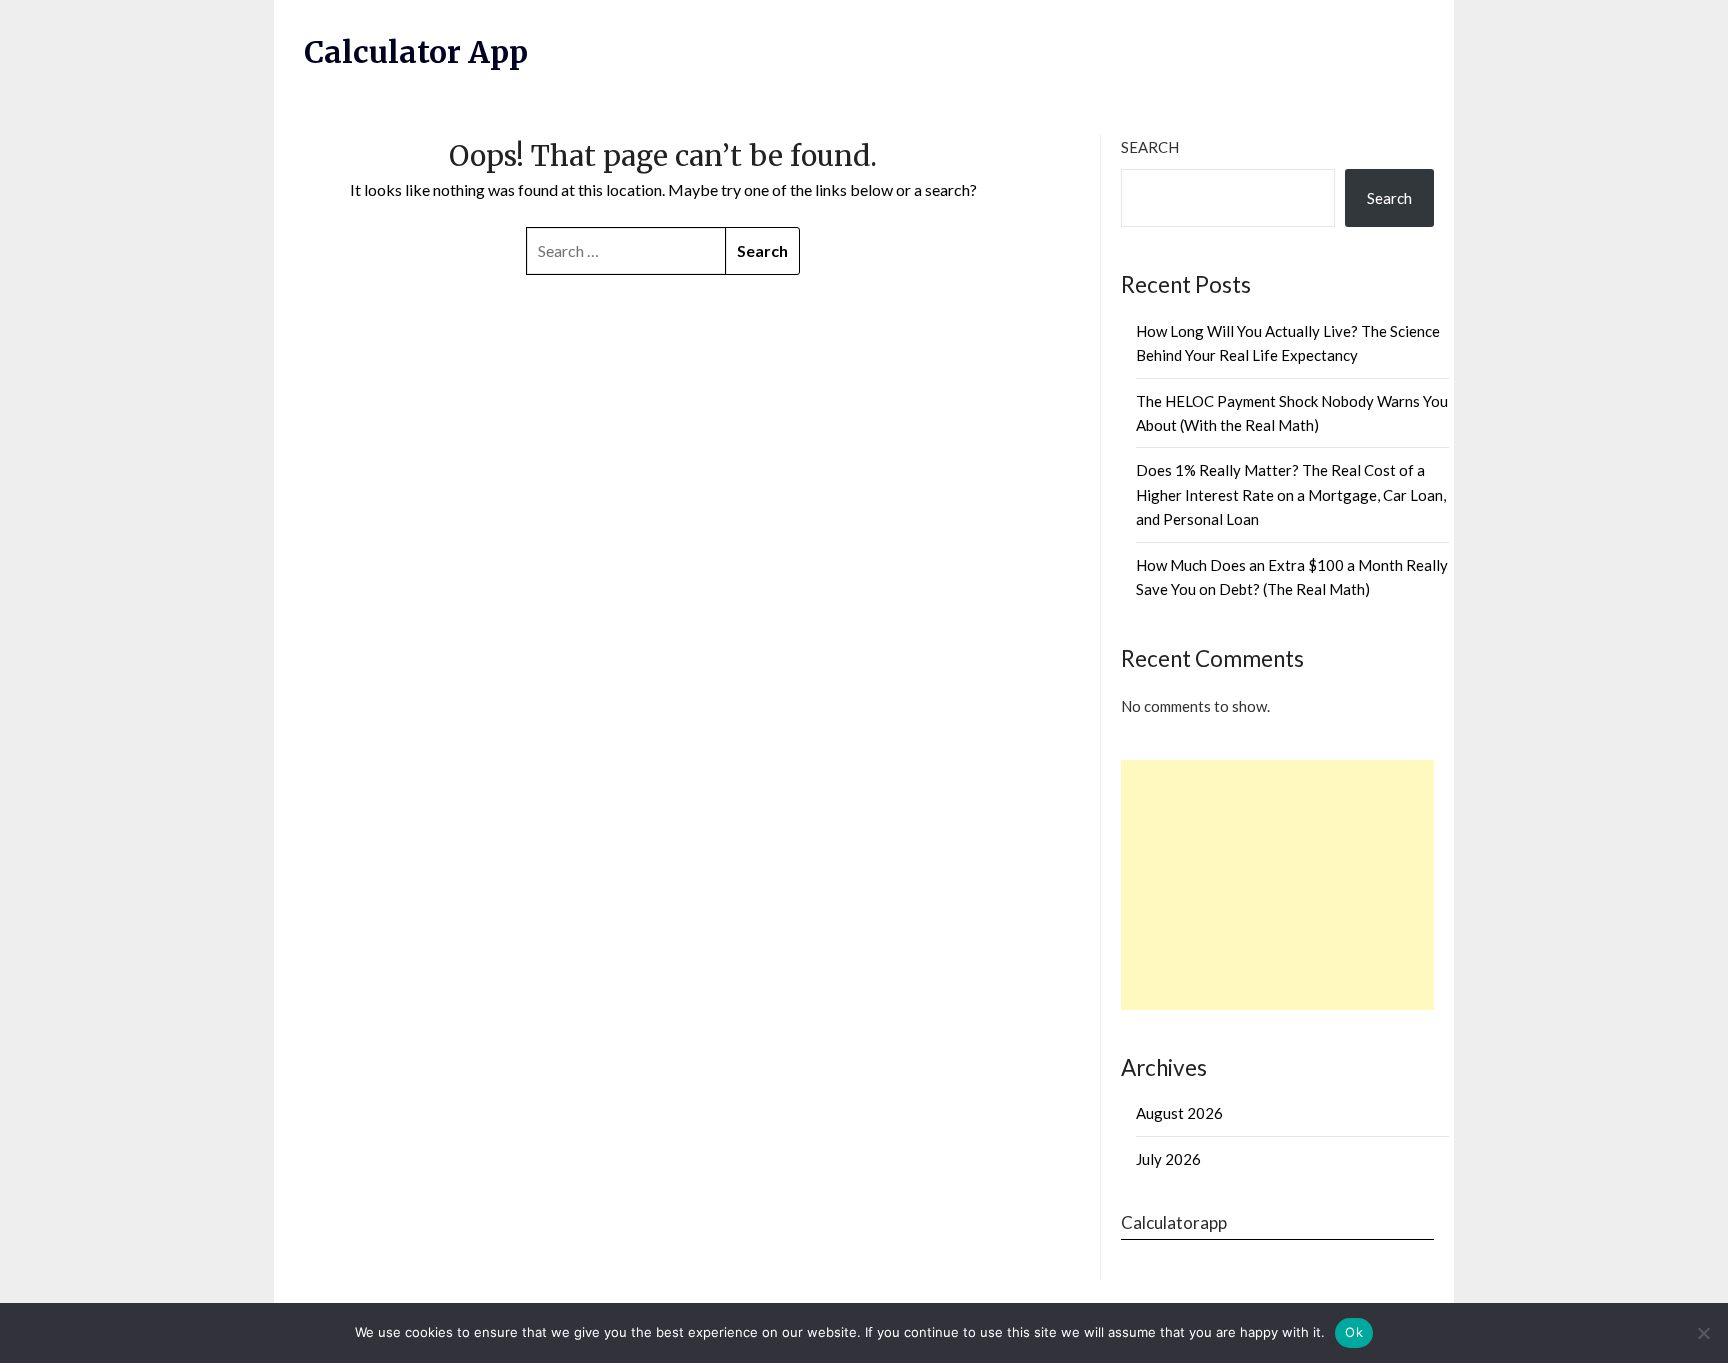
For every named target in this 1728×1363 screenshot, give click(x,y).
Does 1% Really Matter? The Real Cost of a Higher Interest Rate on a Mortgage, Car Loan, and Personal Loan (1291, 494)
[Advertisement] (1277, 885)
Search (1150, 147)
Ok (1354, 1332)
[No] (1703, 1333)
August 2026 (1179, 1113)
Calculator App (416, 52)
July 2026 (1168, 1159)
